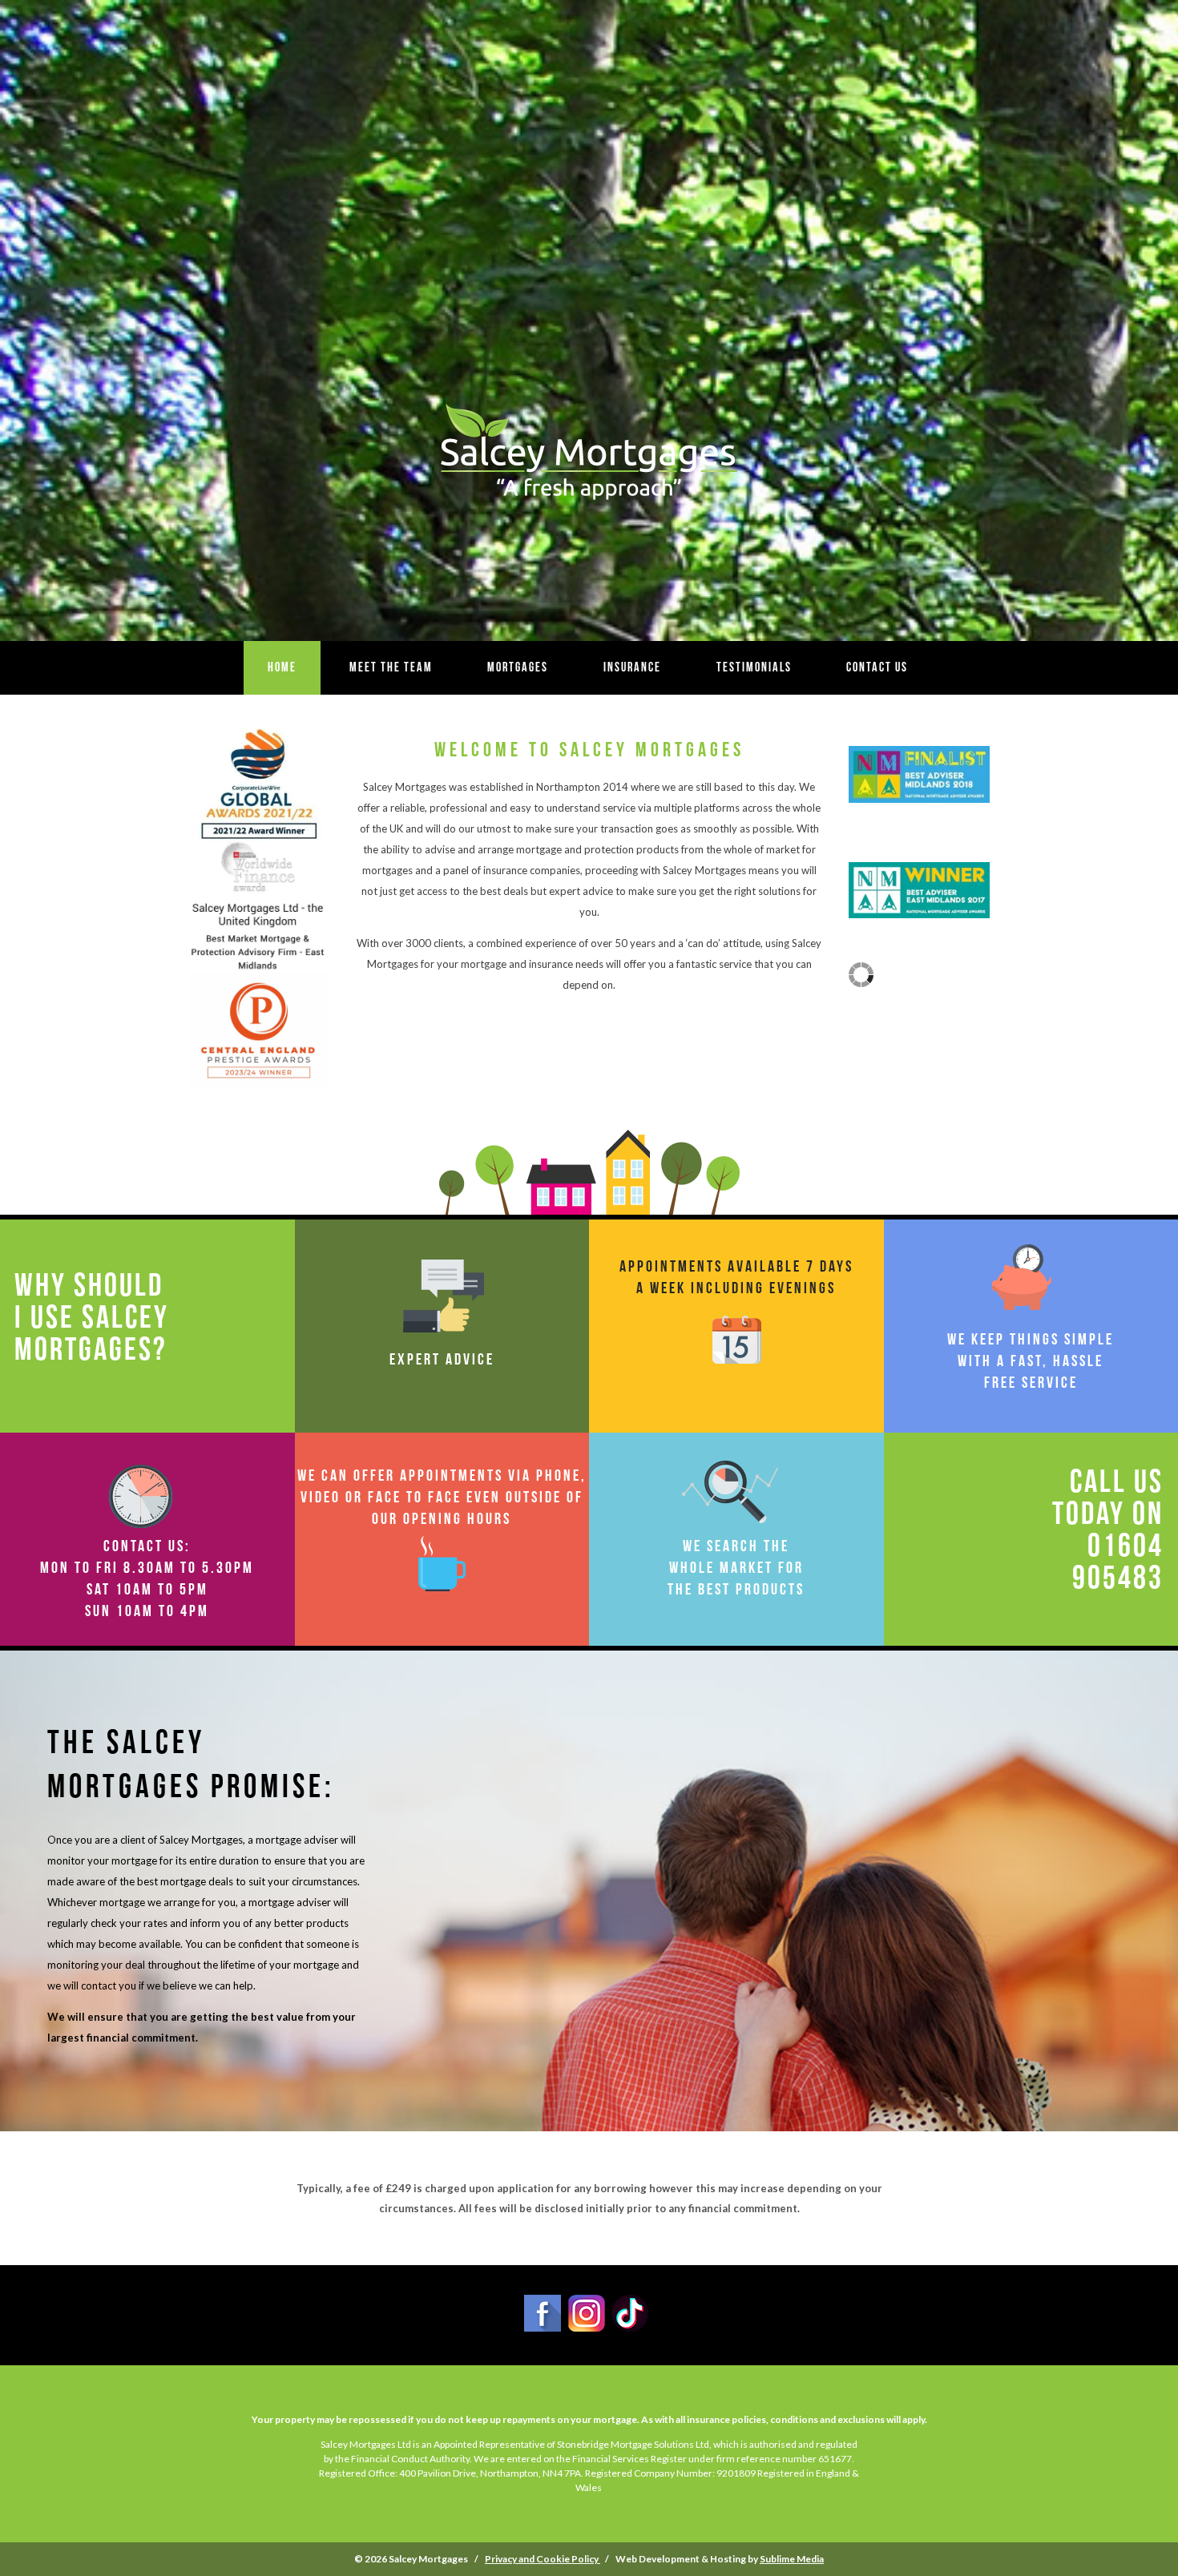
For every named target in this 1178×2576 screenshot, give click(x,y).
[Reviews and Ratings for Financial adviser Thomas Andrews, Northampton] (861, 983)
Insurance (632, 667)
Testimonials (754, 667)
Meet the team (391, 667)
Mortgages (518, 667)
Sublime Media (792, 2559)
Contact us (877, 667)
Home (282, 667)
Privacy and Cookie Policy (543, 2559)
